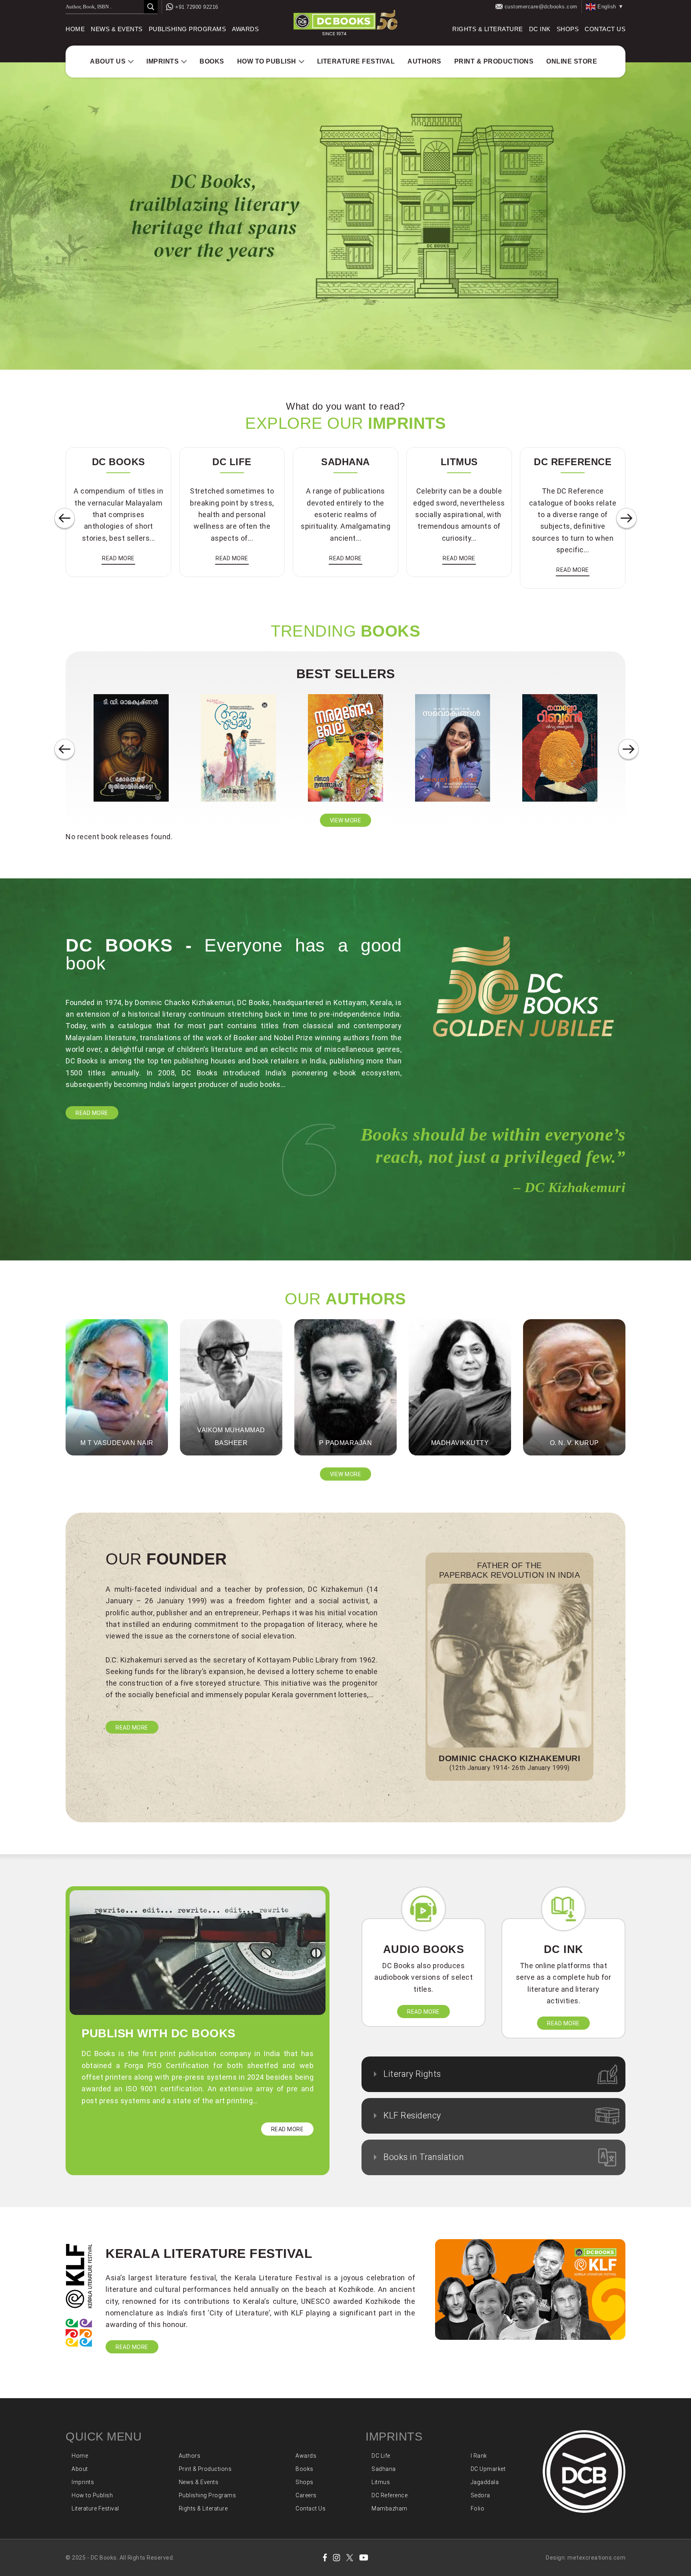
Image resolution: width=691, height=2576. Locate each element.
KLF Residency (412, 2115)
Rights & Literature (488, 29)
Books (212, 61)
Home (75, 29)
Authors (424, 61)
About (80, 2469)
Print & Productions (494, 61)
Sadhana (384, 2469)
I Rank (479, 2456)
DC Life (381, 2456)
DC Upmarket (488, 2469)
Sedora (480, 2495)
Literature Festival (356, 61)
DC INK (540, 29)
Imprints (163, 61)
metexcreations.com (596, 2558)
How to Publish (267, 61)
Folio (478, 2508)
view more (346, 820)
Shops (568, 29)
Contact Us (605, 29)
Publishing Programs (188, 29)
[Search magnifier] (151, 7)
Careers (306, 2495)
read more (118, 558)
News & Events (117, 29)
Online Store (572, 61)
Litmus (381, 2482)
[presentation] (65, 519)
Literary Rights (412, 2074)
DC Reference (389, 2495)
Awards (245, 29)
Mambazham (389, 2508)
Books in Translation (424, 2157)
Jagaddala (485, 2482)
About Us (108, 61)
